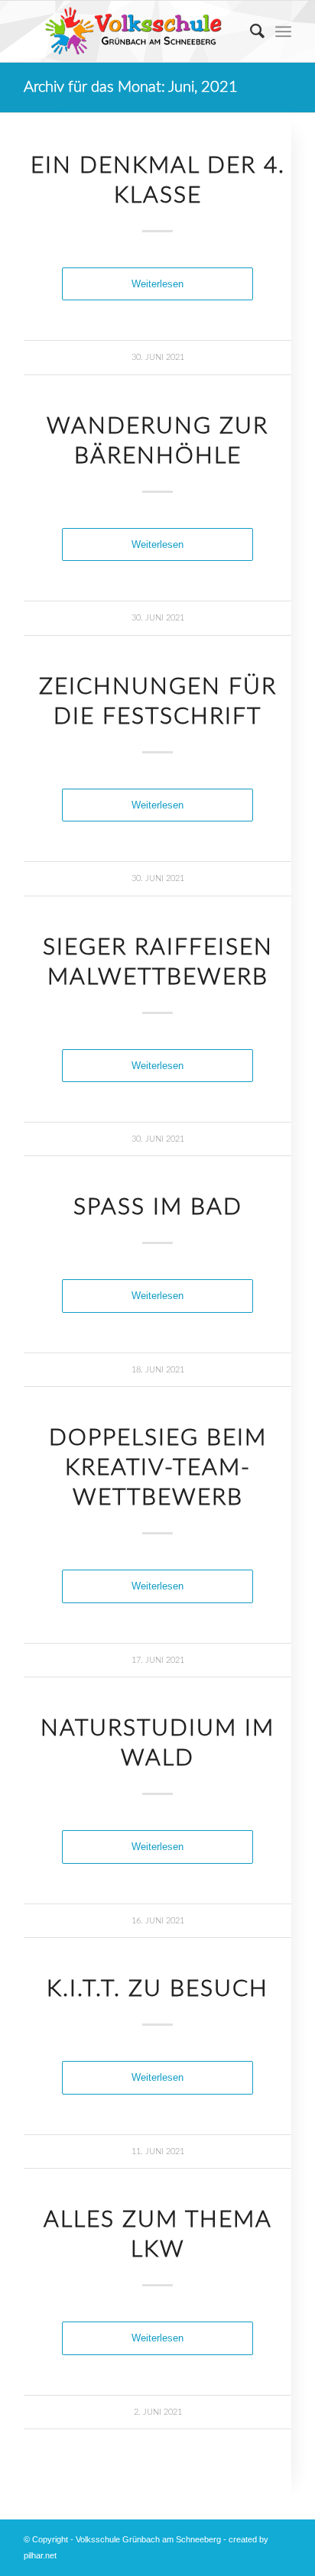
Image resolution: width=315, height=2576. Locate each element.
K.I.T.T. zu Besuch (157, 1989)
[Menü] (283, 31)
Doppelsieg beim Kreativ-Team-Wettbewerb (158, 1468)
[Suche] (250, 31)
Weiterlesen (157, 284)
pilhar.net (40, 2555)
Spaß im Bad (158, 1207)
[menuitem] (250, 31)
